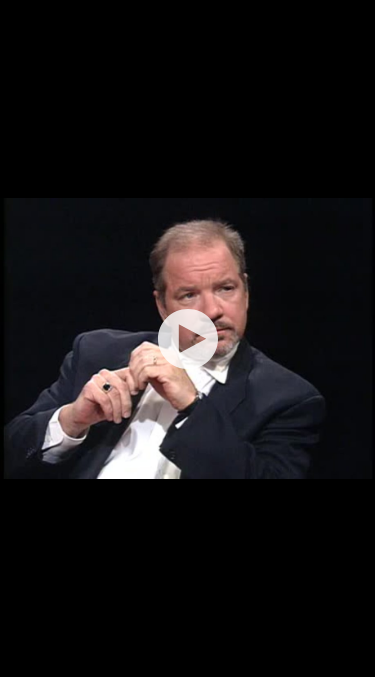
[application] (187, 338)
